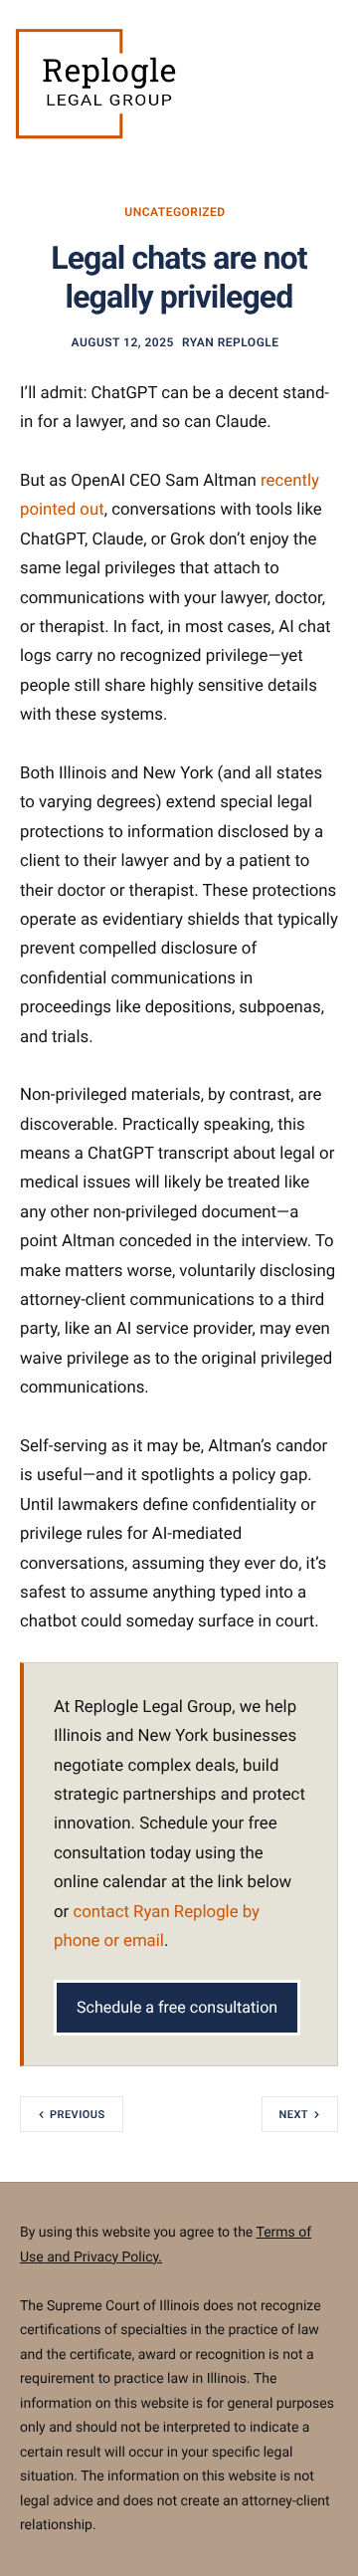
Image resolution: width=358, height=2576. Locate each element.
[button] (23, 87)
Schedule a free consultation (177, 2007)
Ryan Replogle (231, 342)
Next (294, 2115)
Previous (78, 2115)
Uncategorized (175, 212)
